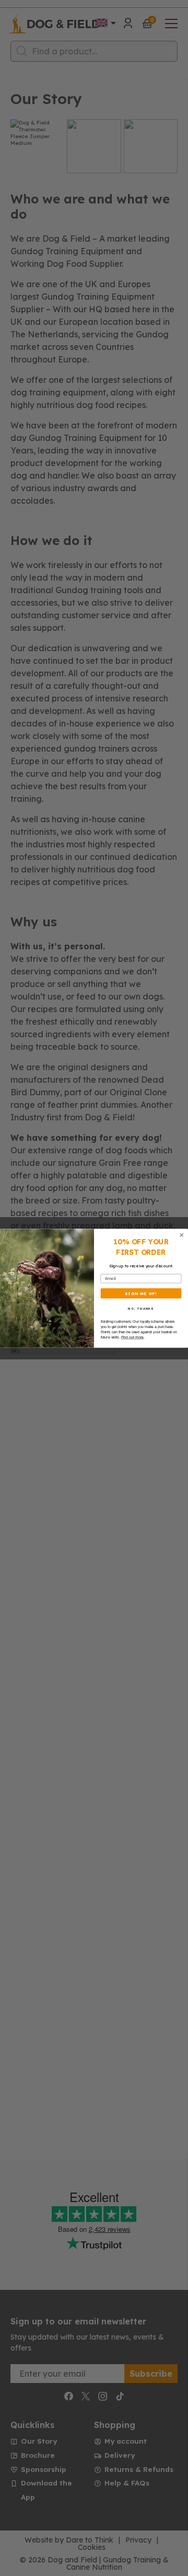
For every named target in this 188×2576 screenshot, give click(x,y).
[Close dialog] (182, 1235)
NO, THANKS (141, 1308)
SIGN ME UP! (141, 1293)
